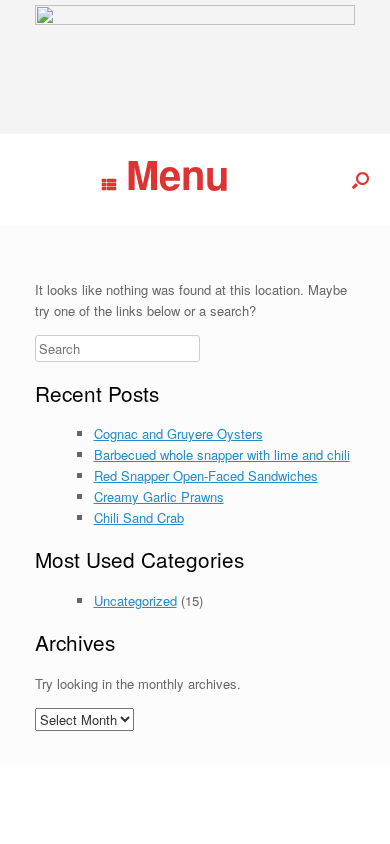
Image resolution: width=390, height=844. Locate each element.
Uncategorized (135, 600)
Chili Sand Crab (139, 517)
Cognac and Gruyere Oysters (178, 433)
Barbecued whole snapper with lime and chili (222, 454)
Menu (177, 173)
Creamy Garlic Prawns (159, 496)
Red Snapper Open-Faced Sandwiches (206, 475)
